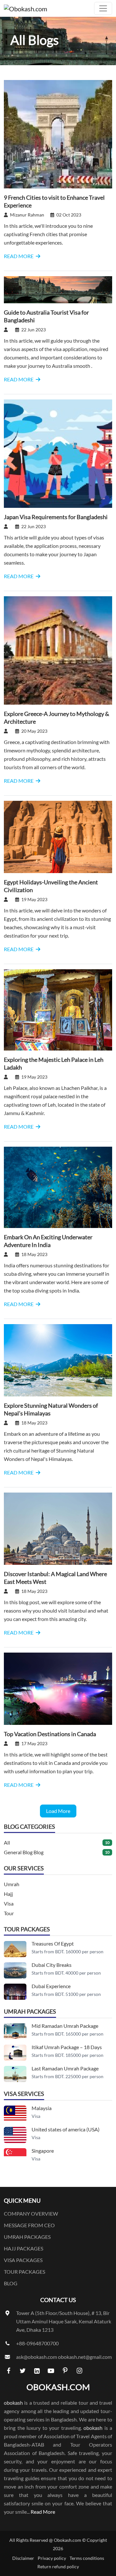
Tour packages (24, 2272)
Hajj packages (24, 2248)
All (7, 1842)
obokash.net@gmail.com (85, 2357)
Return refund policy (58, 2566)
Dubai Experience (51, 1986)
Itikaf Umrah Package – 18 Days (67, 2047)
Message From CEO (29, 2225)
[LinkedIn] (37, 2370)
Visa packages (23, 2260)
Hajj (8, 1894)
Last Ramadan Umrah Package (65, 2068)
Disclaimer (23, 2558)
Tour (9, 1913)
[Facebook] (8, 2370)
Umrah (12, 1884)
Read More (43, 2512)
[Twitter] (23, 2370)
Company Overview (31, 2214)
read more (19, 256)
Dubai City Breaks (52, 1965)
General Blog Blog (24, 1852)
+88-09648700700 (37, 2343)
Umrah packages (27, 2237)
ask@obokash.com (37, 2357)
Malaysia (42, 2108)
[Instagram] (79, 2370)
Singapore (43, 2151)
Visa (9, 1903)
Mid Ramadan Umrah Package (65, 2026)
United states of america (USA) (66, 2129)
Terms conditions (87, 2558)
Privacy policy (52, 2558)
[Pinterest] (65, 2370)
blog (11, 2283)
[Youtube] (51, 2370)
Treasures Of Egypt (53, 1943)
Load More (58, 1811)
